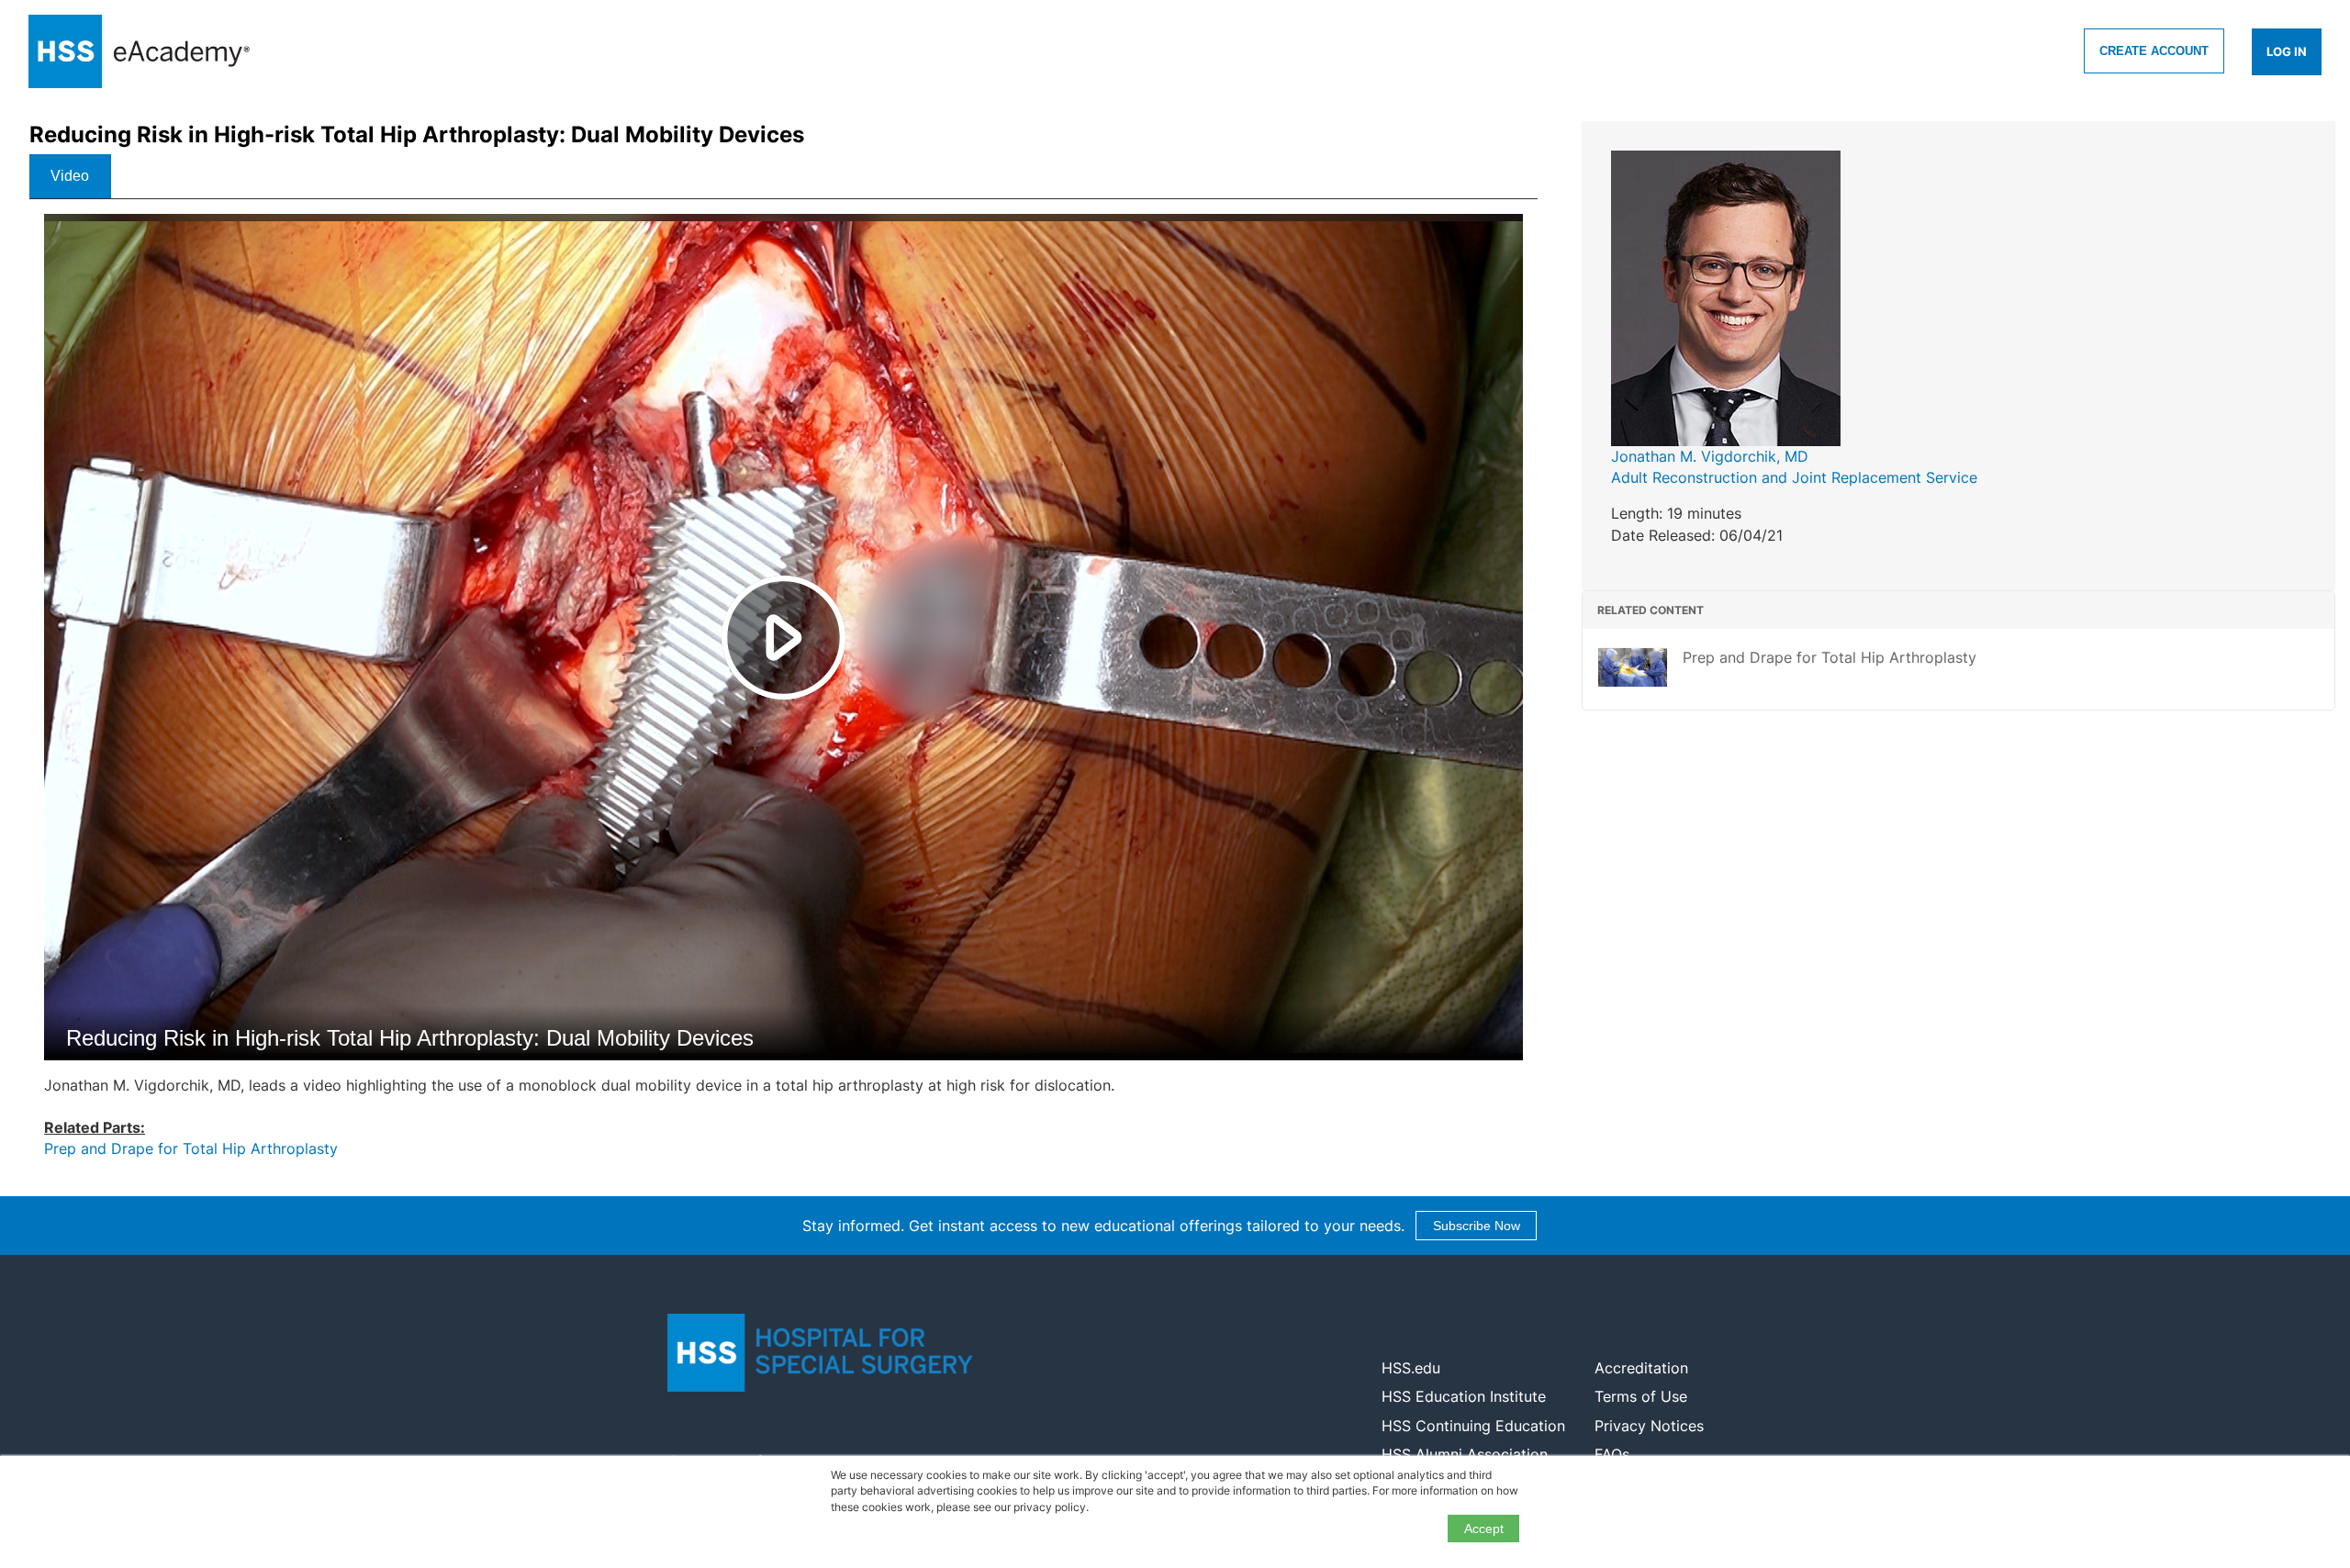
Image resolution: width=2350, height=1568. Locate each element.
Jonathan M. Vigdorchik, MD (1710, 456)
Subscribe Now (1477, 1226)
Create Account (2154, 51)
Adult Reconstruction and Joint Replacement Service (1794, 477)
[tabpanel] (783, 694)
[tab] (70, 176)
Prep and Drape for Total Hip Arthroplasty (191, 1148)
